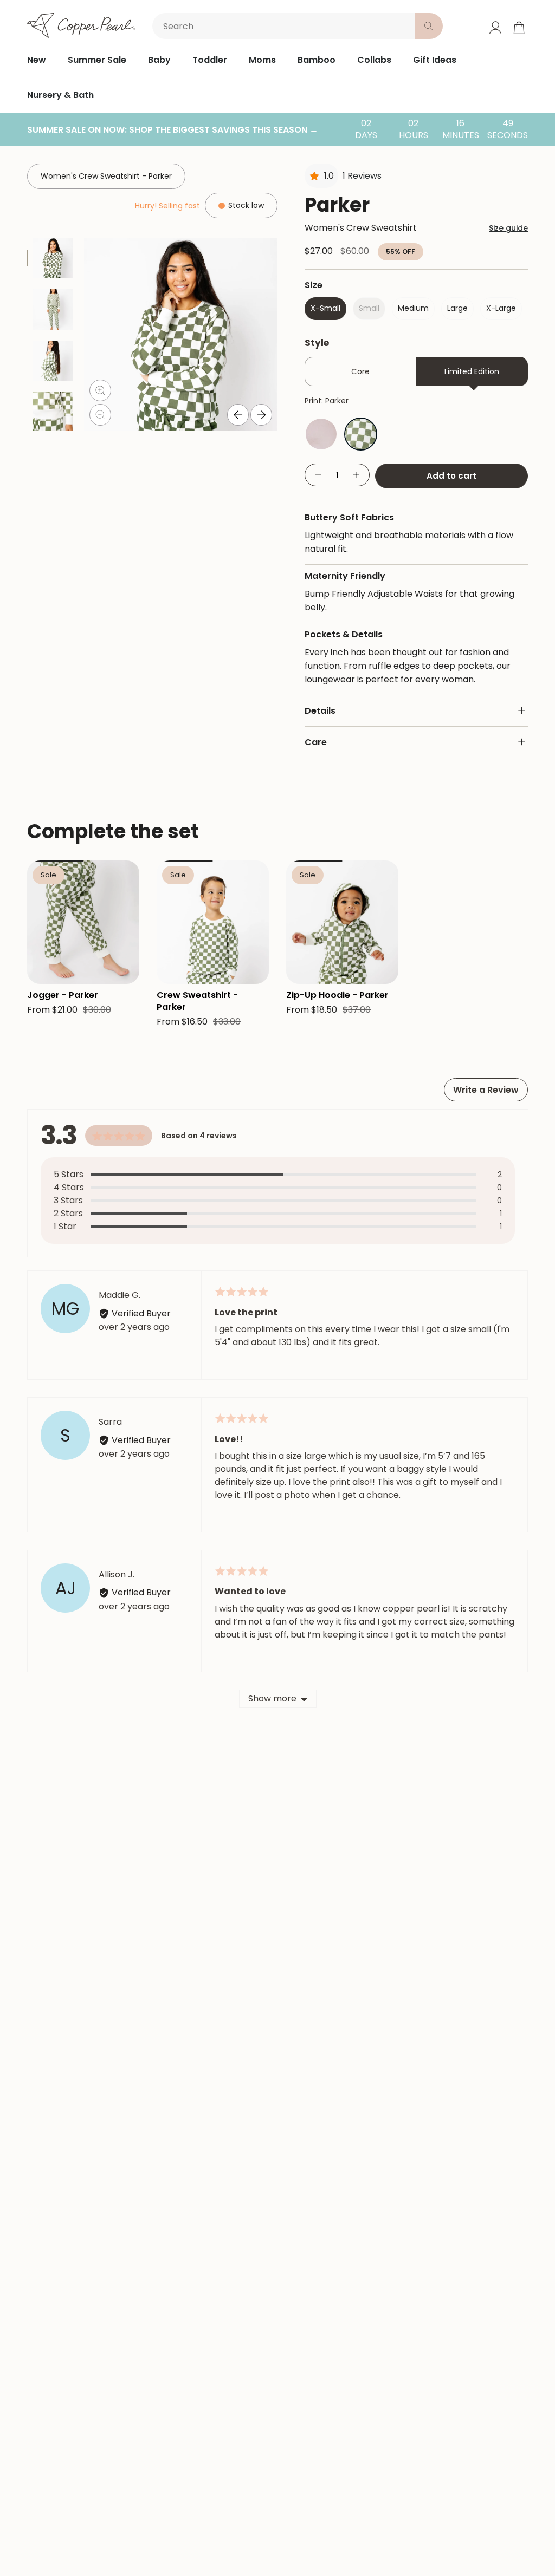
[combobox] (286, 26)
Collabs (374, 60)
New (37, 60)
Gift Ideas (435, 60)
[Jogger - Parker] (83, 922)
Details (320, 711)
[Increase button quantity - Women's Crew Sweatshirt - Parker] (357, 475)
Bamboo (317, 60)
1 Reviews (362, 176)
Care (316, 742)
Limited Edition (472, 371)
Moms (262, 60)
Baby (159, 60)
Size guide (508, 228)
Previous (238, 415)
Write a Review (486, 1090)
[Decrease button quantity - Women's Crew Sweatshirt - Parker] (318, 475)
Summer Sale (97, 60)
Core (360, 371)
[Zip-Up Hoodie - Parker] (342, 922)
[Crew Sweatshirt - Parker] (213, 922)
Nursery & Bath (60, 95)
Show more (272, 1698)
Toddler (210, 60)
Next (261, 415)
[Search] (429, 26)
